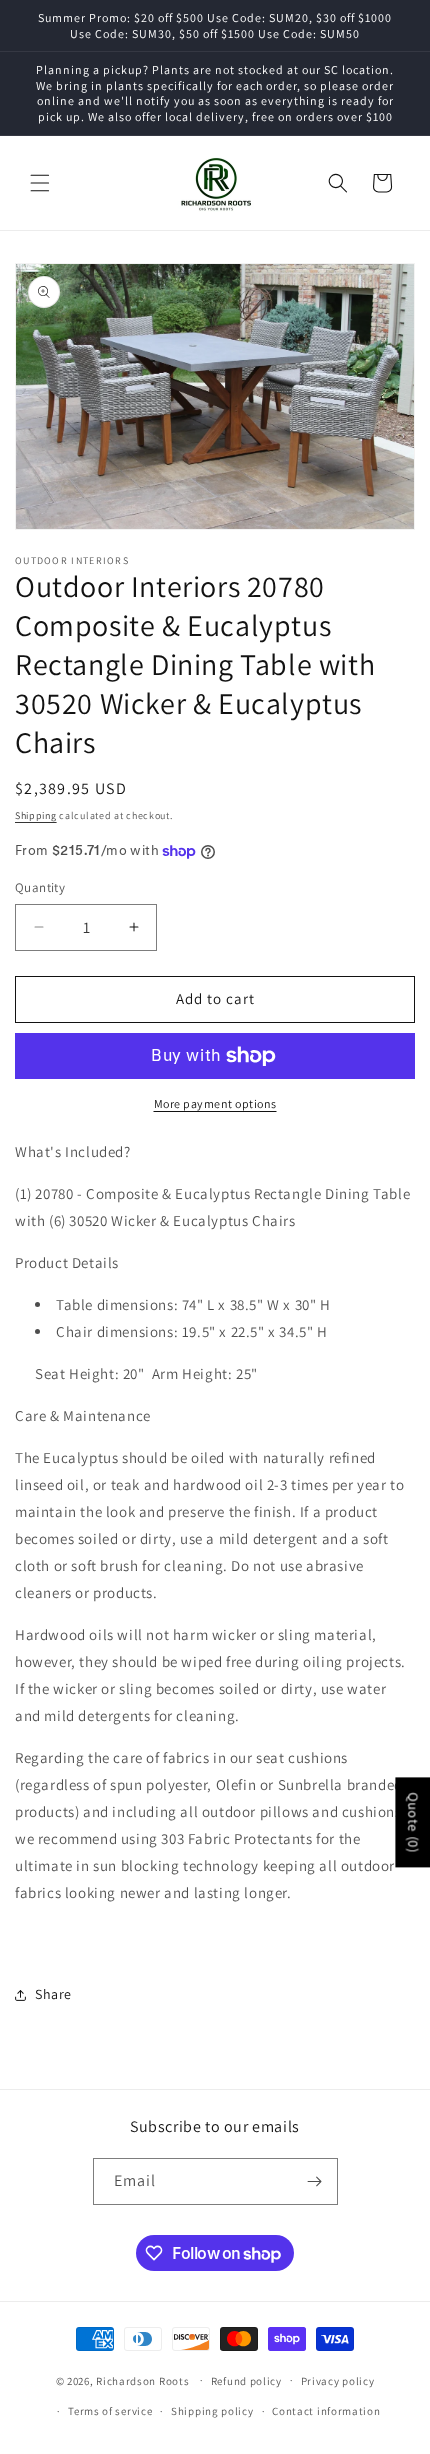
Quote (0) (413, 1823)
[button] (40, 183)
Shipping (36, 815)
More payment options (215, 1103)
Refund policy (246, 2381)
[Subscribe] (315, 2181)
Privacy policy (338, 2381)
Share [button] (53, 1994)
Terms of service (110, 2411)
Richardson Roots (142, 2380)
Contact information (326, 2411)
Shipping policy (212, 2411)
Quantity (40, 887)
